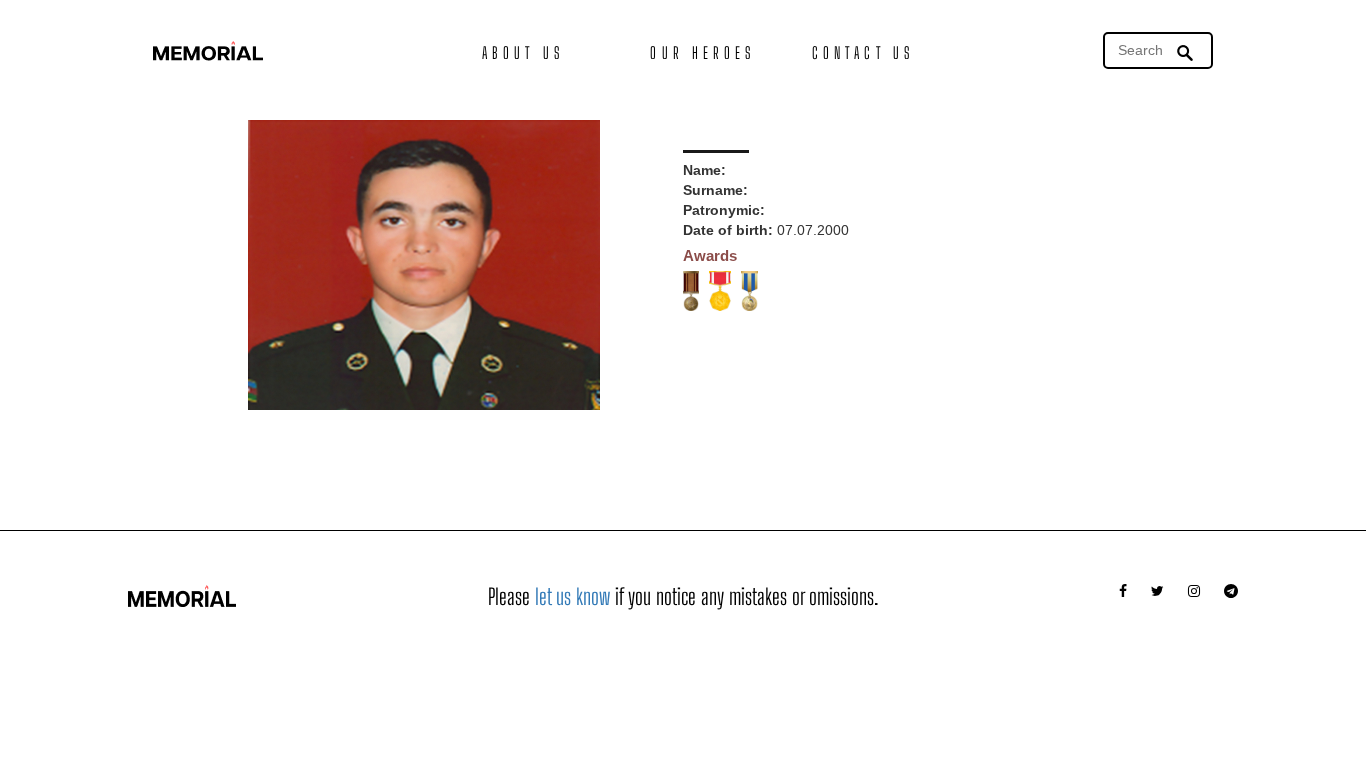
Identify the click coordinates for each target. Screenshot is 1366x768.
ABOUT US (523, 52)
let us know (572, 596)
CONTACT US (863, 52)
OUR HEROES (702, 52)
